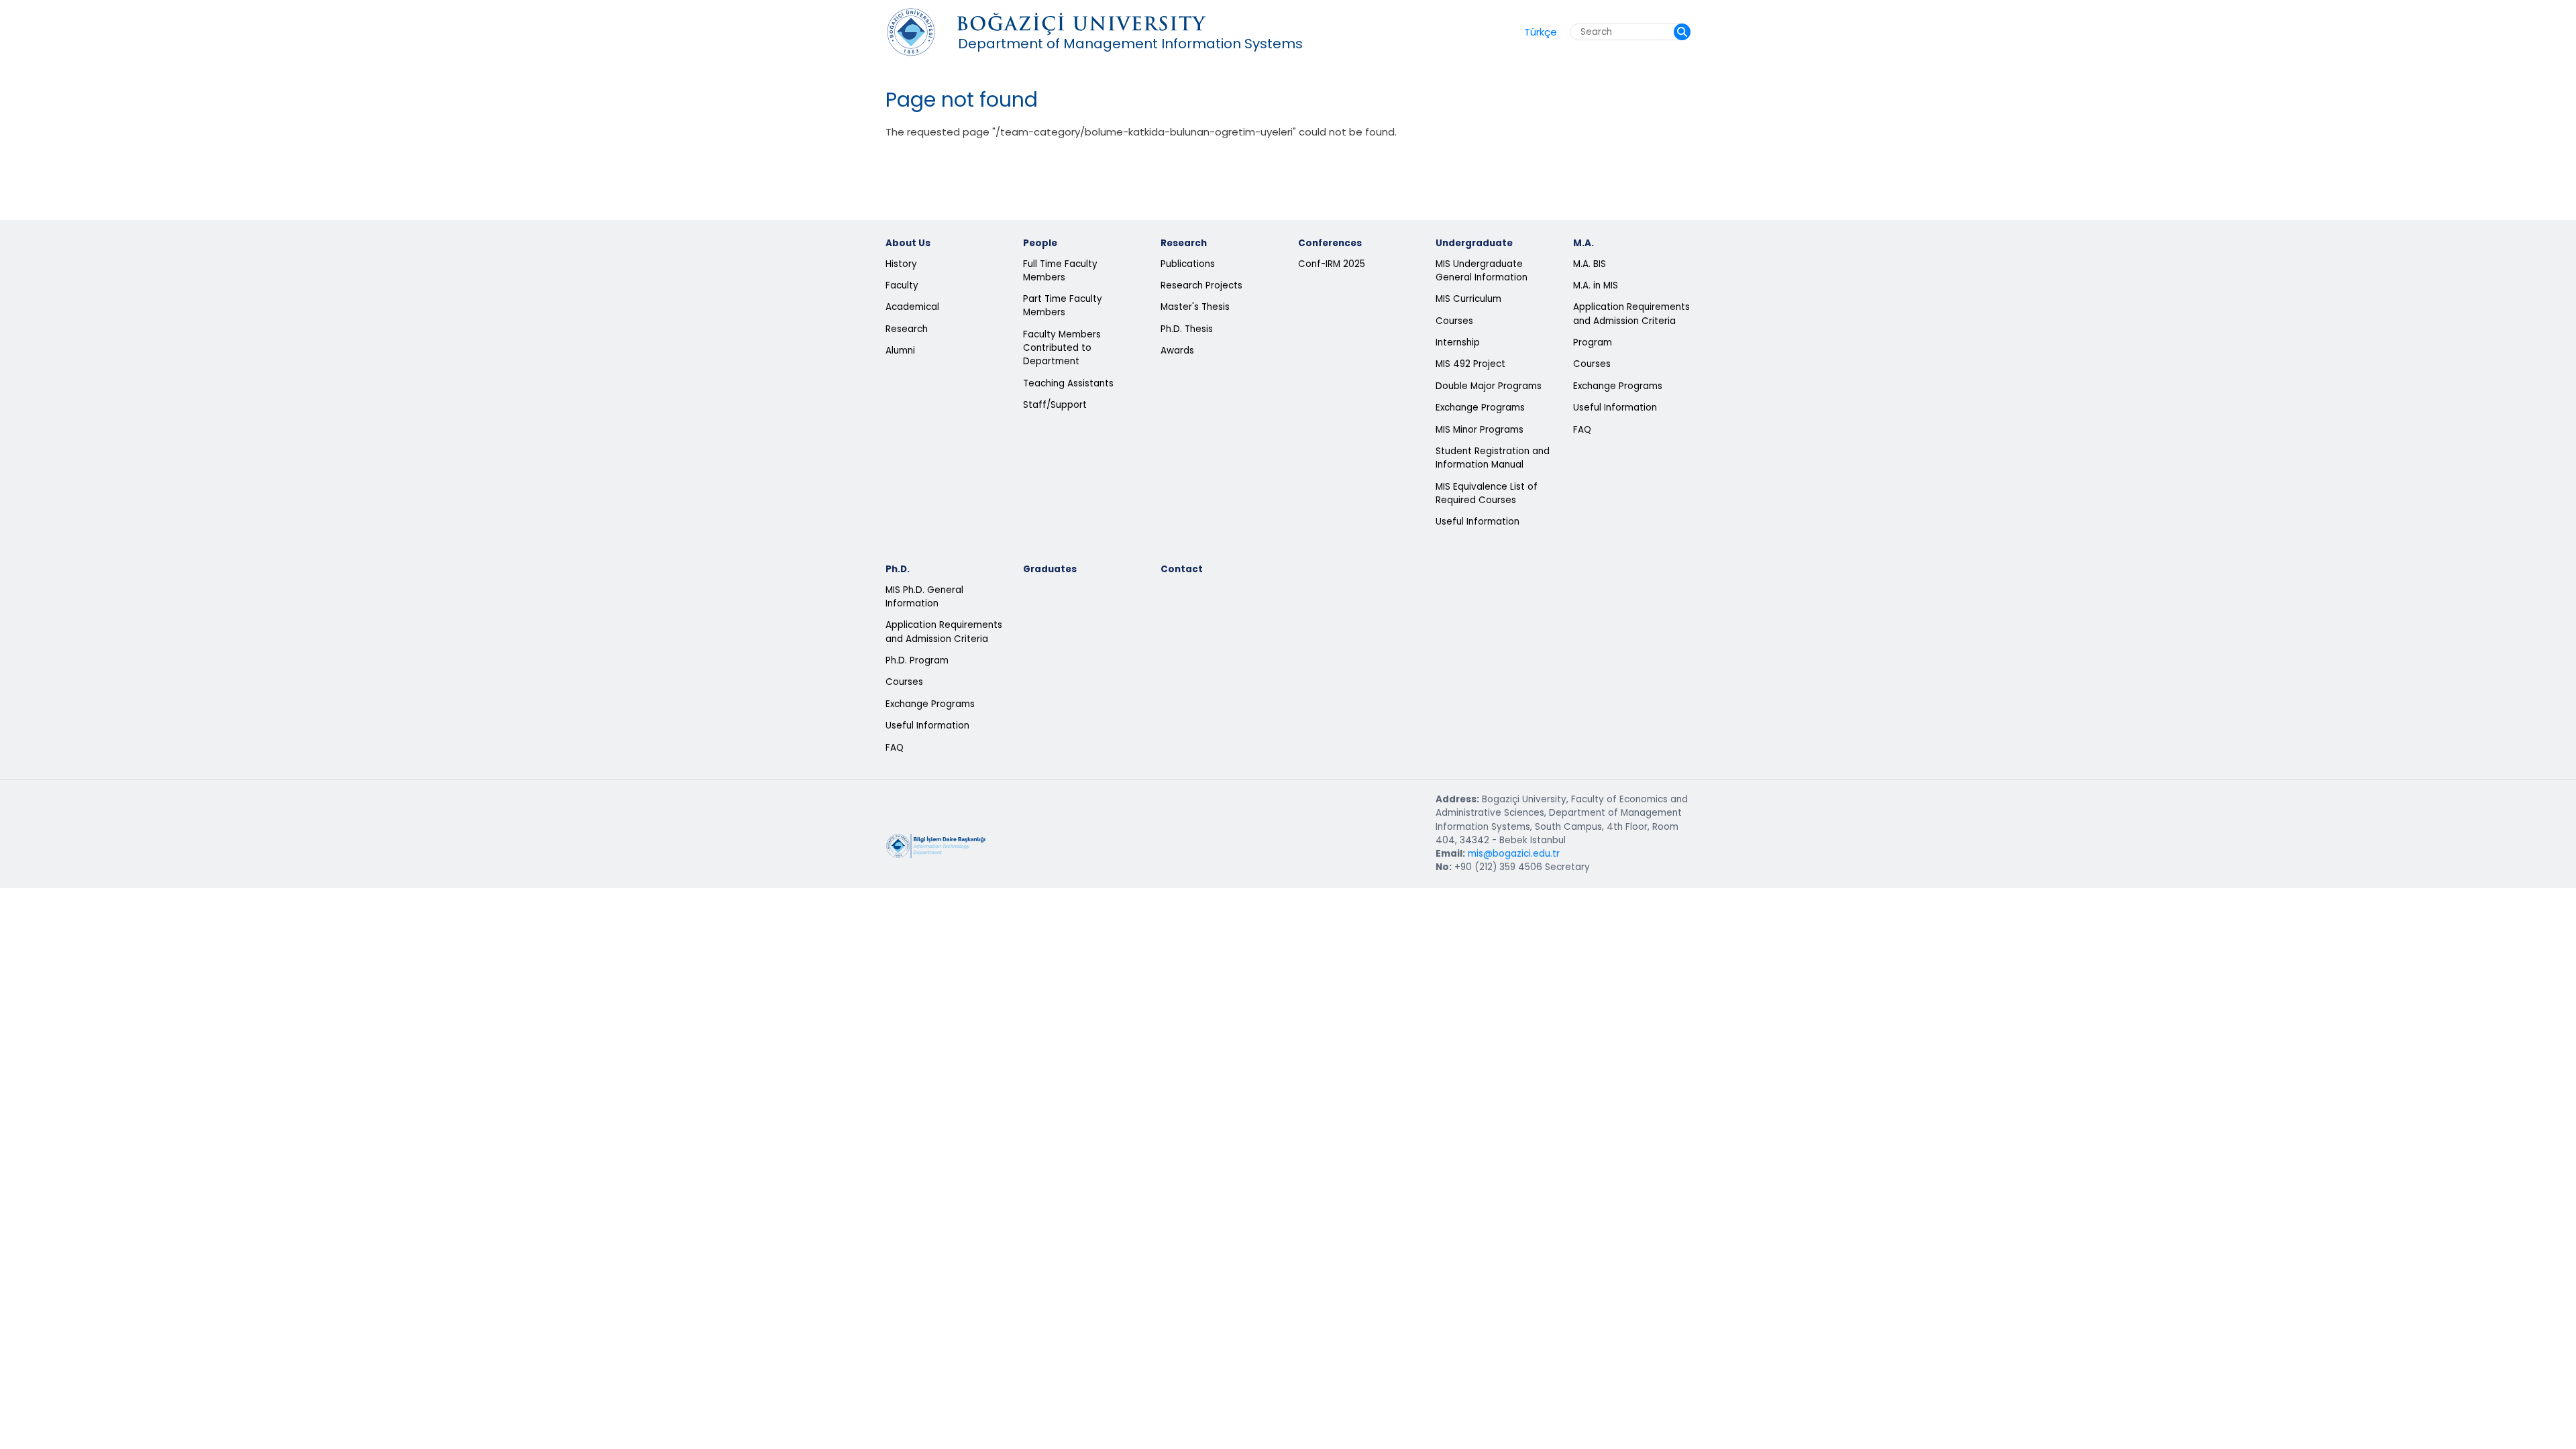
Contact (1182, 569)
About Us (908, 243)
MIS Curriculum (1468, 299)
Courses (1454, 321)
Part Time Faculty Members (1063, 306)
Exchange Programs (1480, 408)
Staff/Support (1055, 405)
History (901, 264)
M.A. (1584, 243)
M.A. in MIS (1596, 285)
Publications (1188, 264)
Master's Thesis (1195, 307)
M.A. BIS (1590, 264)
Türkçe (1541, 32)
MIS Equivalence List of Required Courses (1487, 493)
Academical (912, 307)
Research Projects (1201, 285)
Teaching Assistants (1068, 383)
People (1040, 243)
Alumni (900, 351)
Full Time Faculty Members (1060, 271)
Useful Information (1478, 522)
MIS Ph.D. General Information (924, 597)
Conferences (1330, 243)
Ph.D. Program (917, 660)
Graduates (1050, 569)
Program (1593, 342)
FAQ (1582, 430)
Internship (1458, 342)
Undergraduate (1474, 243)
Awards (1177, 351)
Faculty (902, 285)
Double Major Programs (1489, 386)
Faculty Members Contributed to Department (1062, 348)
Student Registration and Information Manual (1493, 458)
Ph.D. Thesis (1187, 329)
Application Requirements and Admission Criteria (1631, 314)
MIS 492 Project (1470, 364)
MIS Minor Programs (1480, 430)
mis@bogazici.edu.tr (1514, 854)
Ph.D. (898, 569)
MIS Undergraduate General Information (1482, 271)
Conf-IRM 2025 (1332, 264)
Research (907, 329)
